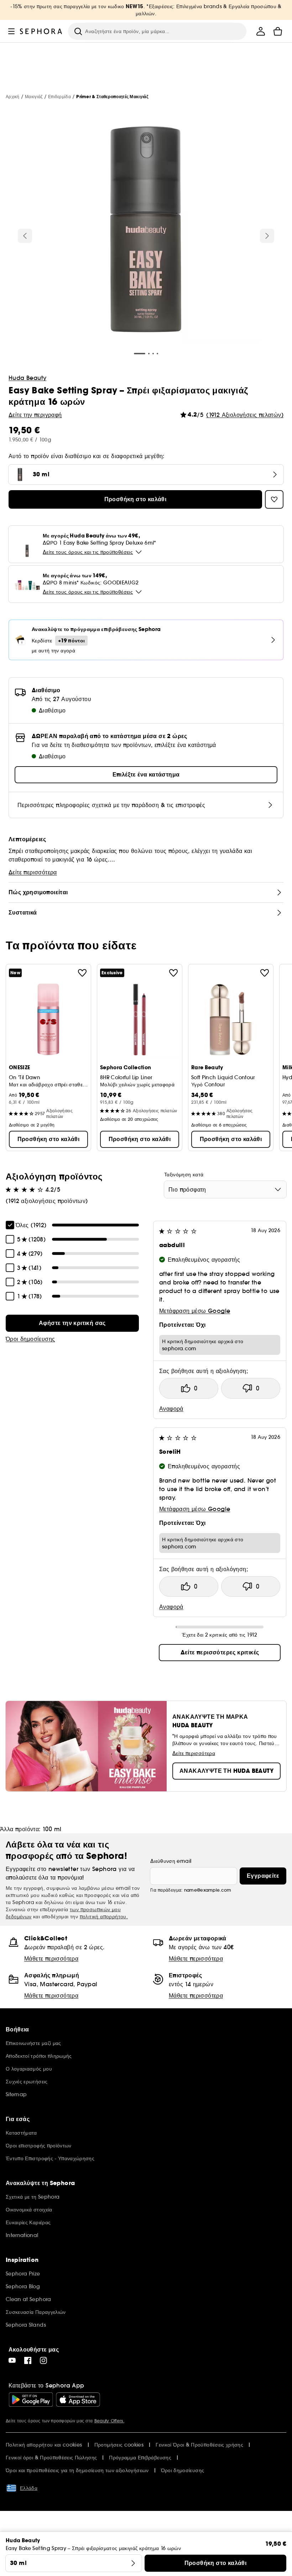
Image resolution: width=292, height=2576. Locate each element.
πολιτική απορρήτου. (104, 1917)
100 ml (52, 1829)
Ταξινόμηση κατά (184, 1175)
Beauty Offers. (109, 2421)
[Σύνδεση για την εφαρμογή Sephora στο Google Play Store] (31, 2400)
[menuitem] (261, 31)
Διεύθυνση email (171, 1861)
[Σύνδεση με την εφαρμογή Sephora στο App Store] (78, 2400)
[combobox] (225, 1189)
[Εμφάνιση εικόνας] (146, 230)
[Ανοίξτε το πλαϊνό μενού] (11, 31)
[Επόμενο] (267, 236)
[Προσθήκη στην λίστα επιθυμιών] (82, 973)
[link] (72, 1323)
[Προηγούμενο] (25, 236)
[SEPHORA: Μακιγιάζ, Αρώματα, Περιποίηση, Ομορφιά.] (41, 31)
